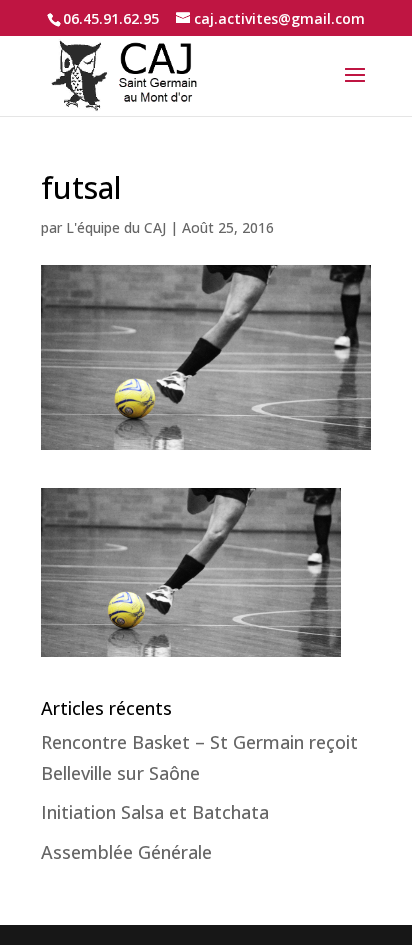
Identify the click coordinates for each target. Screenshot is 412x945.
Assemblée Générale (126, 852)
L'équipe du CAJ (116, 227)
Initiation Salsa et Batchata (155, 812)
